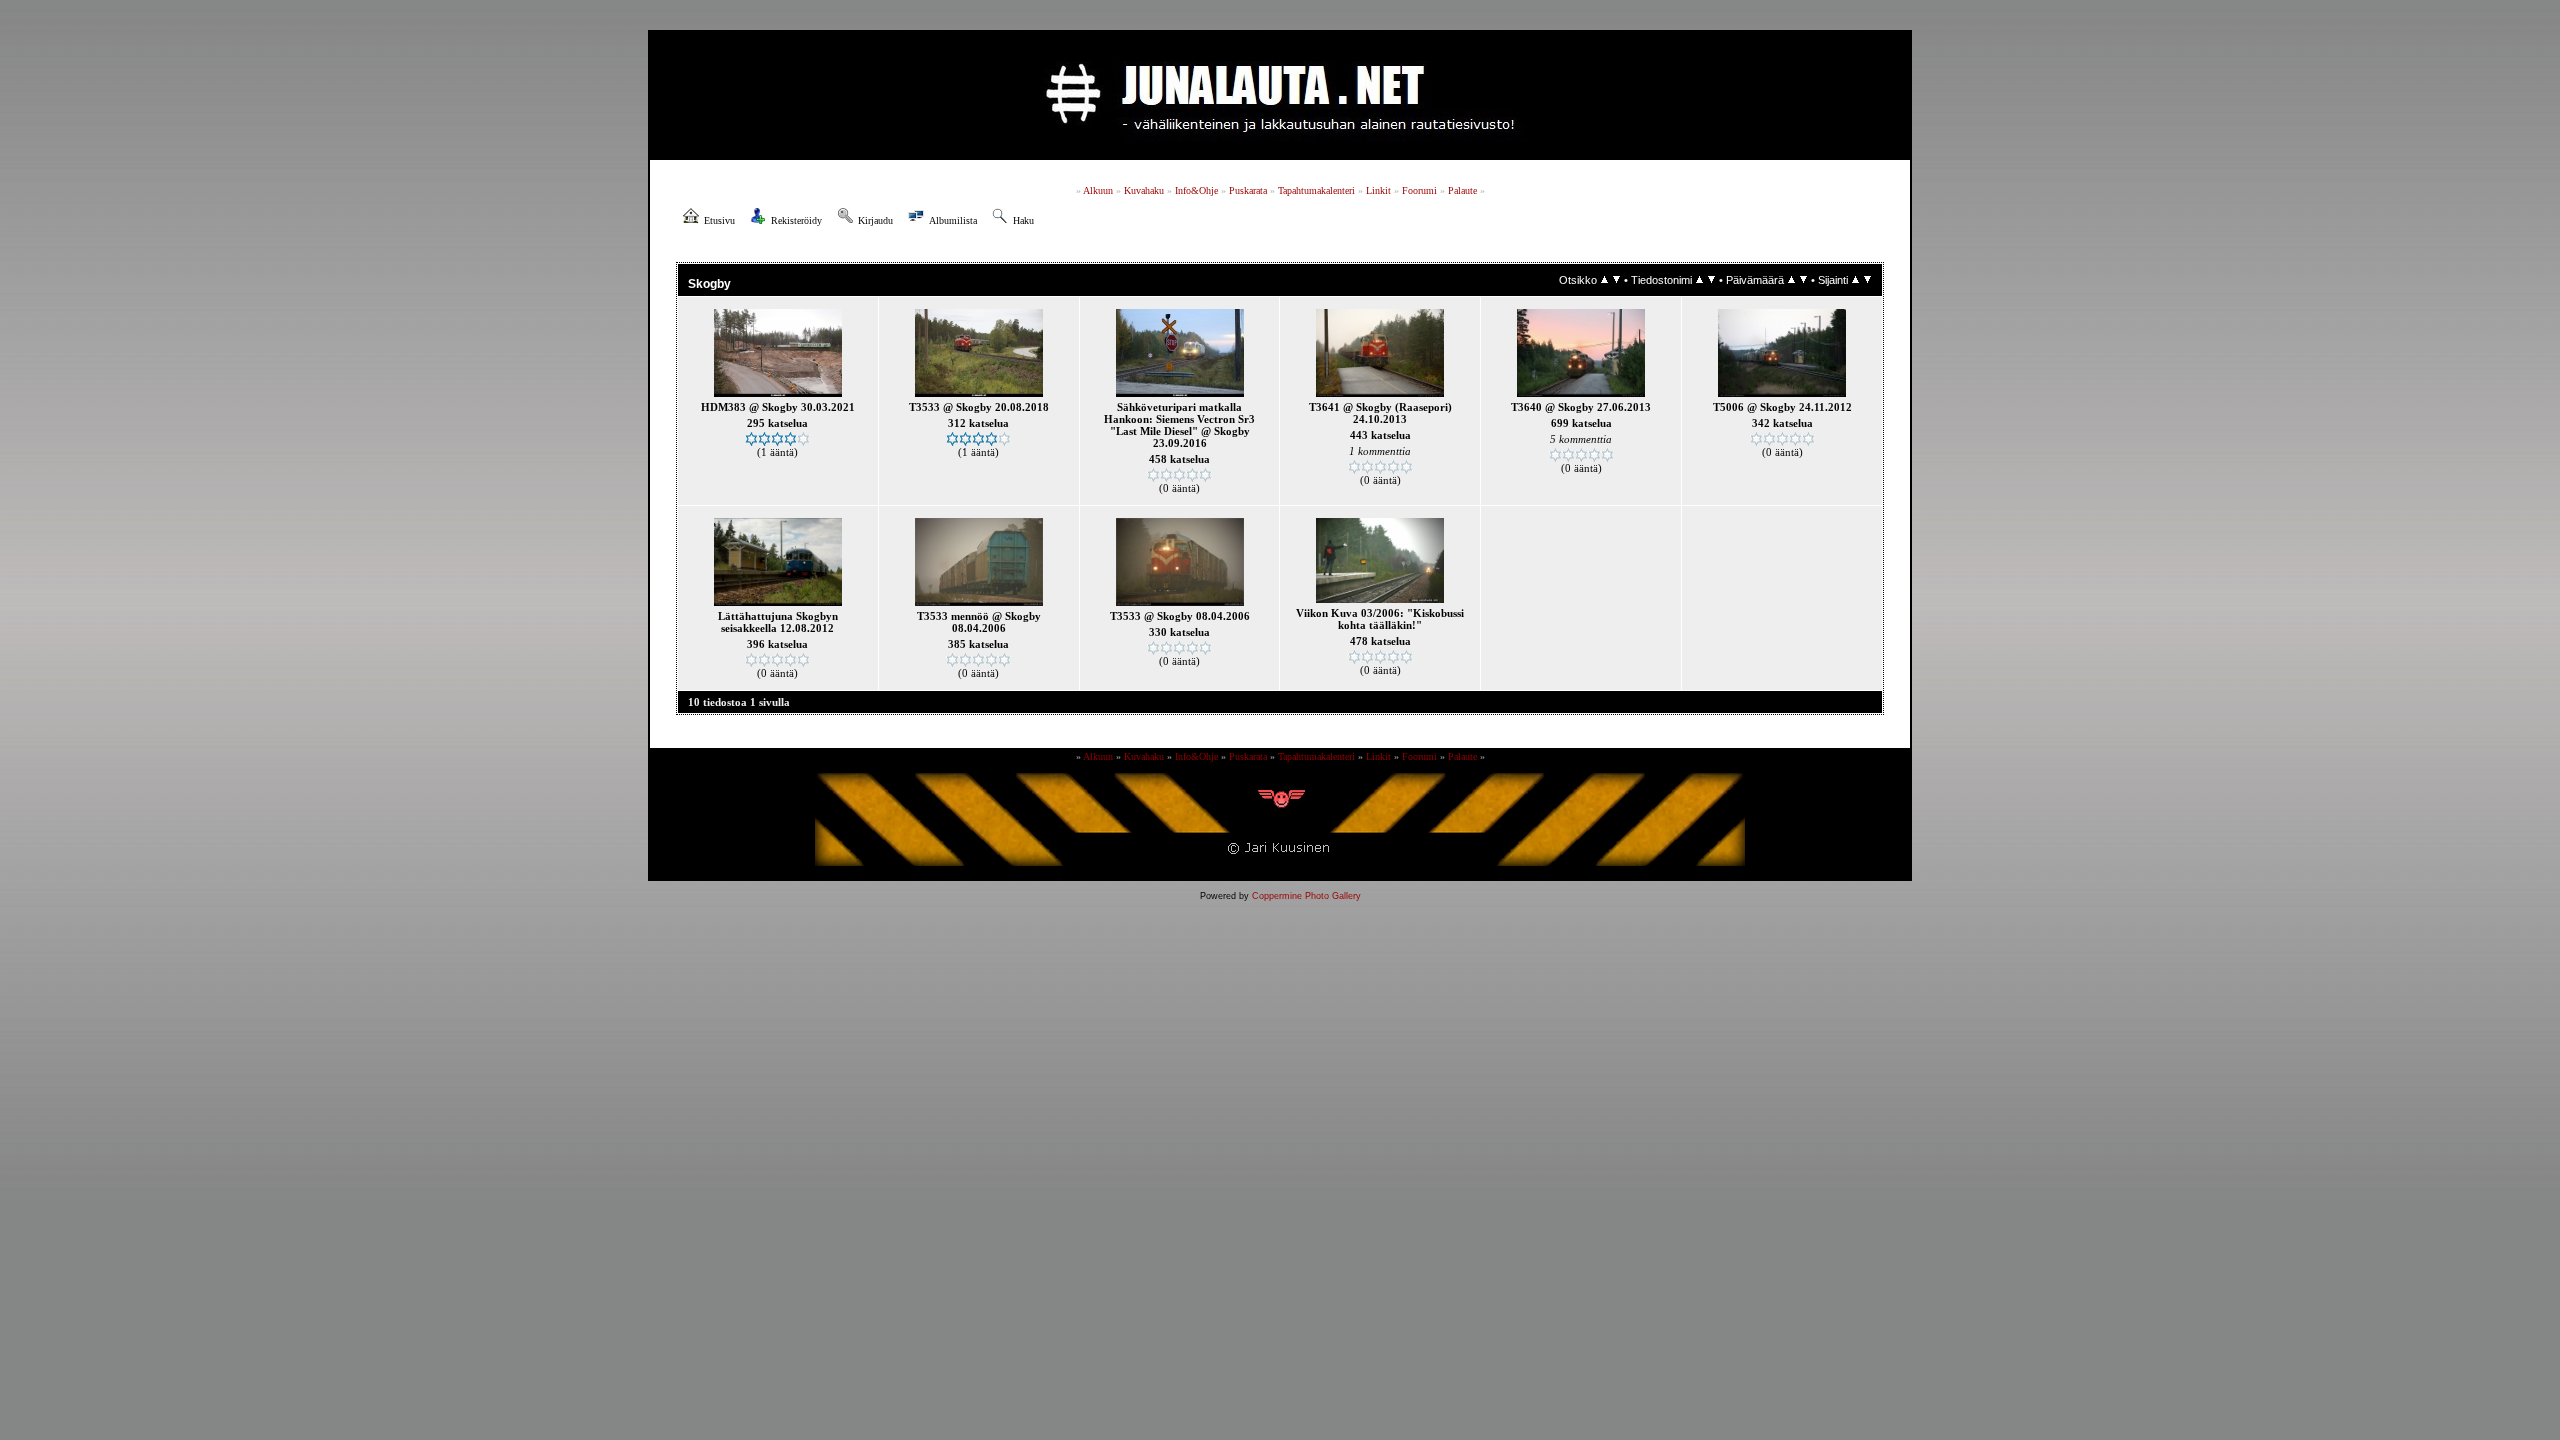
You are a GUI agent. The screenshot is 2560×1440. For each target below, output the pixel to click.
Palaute (1462, 190)
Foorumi (1419, 190)
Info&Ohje (1196, 190)
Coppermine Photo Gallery (1306, 896)
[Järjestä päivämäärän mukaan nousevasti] (1791, 280)
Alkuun (1098, 190)
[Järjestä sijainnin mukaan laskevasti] (1867, 280)
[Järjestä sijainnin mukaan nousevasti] (1855, 280)
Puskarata (1248, 190)
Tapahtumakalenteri (1316, 190)
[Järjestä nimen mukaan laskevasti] (1711, 280)
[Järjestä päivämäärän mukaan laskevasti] (1803, 280)
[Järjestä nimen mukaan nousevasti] (1699, 280)
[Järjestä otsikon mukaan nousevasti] (1604, 280)
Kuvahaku (1144, 190)
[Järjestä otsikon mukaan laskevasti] (1616, 280)
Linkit (1378, 190)
